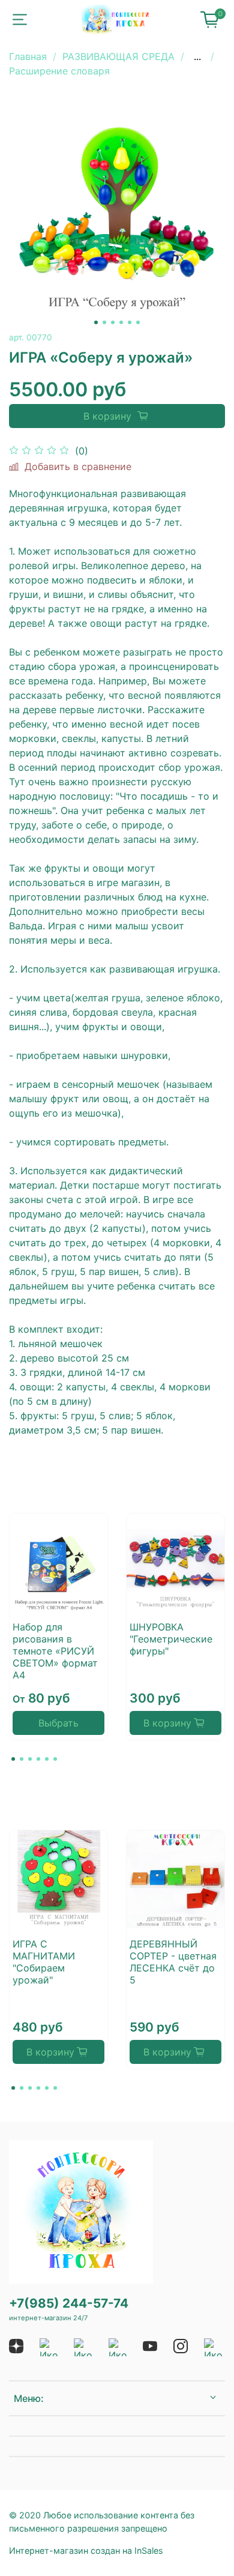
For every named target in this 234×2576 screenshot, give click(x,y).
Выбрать (58, 1723)
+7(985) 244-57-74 (69, 2303)
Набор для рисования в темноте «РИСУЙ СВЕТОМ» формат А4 (55, 1651)
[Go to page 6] (55, 1759)
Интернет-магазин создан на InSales (86, 2550)
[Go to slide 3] (113, 322)
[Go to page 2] (22, 1759)
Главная (28, 56)
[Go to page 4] (38, 1759)
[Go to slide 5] (130, 322)
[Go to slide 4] (121, 322)
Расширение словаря (59, 71)
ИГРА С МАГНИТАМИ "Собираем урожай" (44, 1962)
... (197, 56)
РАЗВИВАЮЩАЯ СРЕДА (118, 56)
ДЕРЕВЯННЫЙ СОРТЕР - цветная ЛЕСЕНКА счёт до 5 (173, 1962)
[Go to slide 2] (104, 322)
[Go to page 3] (30, 1759)
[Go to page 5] (47, 1759)
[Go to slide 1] (96, 322)
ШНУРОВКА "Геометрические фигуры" (171, 1639)
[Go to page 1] (13, 1759)
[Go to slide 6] (138, 322)
